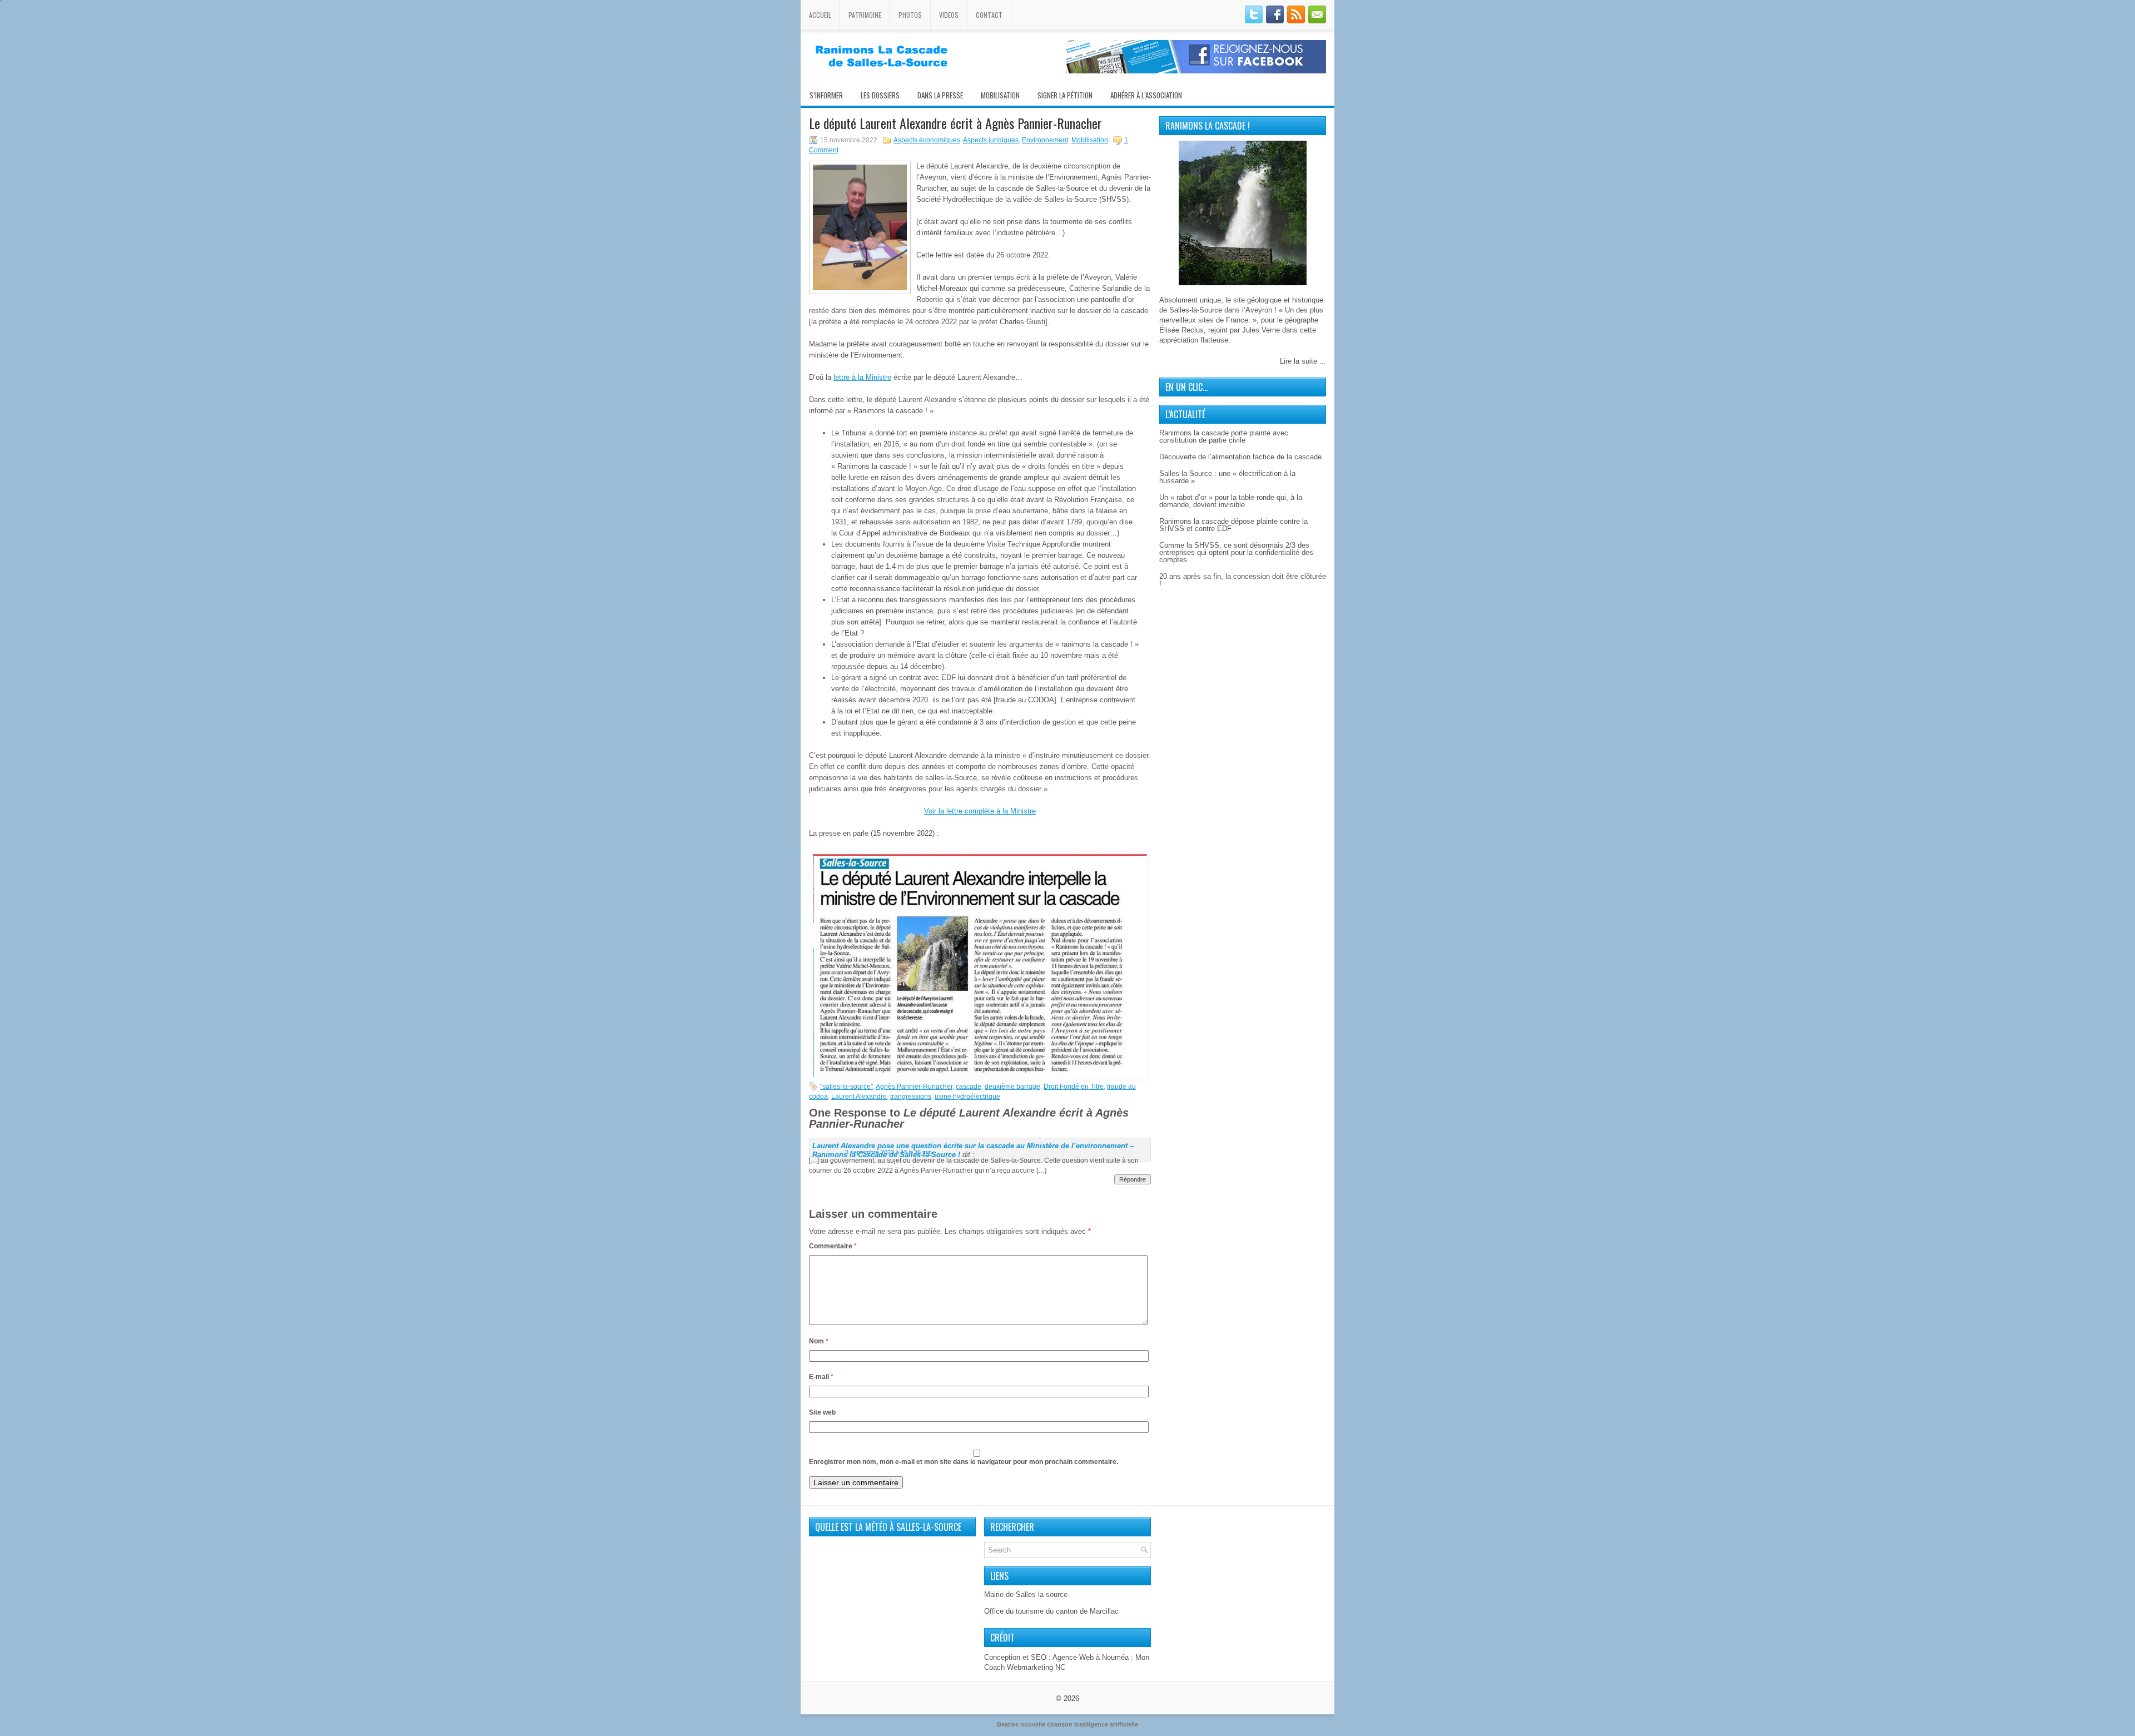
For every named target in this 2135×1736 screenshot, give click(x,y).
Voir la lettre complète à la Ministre (980, 811)
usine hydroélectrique (967, 1097)
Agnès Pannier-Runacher (914, 1087)
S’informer (826, 95)
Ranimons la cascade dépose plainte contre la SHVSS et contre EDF (1233, 525)
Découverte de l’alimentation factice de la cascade (1240, 457)
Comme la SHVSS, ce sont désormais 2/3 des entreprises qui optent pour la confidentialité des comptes (1236, 552)
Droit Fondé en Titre (1074, 1087)
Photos (910, 15)
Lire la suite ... (1303, 361)
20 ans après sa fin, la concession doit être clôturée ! (1243, 580)
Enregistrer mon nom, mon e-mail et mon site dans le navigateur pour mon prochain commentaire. (964, 1462)
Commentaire (833, 1246)
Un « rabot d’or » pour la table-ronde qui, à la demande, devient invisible (1231, 501)
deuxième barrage (1012, 1087)
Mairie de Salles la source (1026, 1594)
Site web (822, 1412)
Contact (989, 15)
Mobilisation (1000, 95)
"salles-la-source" (846, 1087)
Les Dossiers (880, 95)
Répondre (1133, 1179)
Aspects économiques (927, 140)
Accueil (820, 15)
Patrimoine (865, 15)
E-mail (821, 1377)
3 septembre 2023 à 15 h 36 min (888, 1152)
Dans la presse (940, 95)
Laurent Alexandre (859, 1097)
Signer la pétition (1065, 95)
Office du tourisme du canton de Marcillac (1051, 1611)
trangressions (911, 1097)
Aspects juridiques (991, 140)
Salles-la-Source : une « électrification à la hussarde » (1227, 477)
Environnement (1045, 140)
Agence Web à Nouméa (1091, 1657)
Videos (949, 15)
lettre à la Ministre (862, 377)
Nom (819, 1341)
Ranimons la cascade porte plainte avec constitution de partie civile (1224, 437)
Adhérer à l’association (1146, 95)
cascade (969, 1087)
